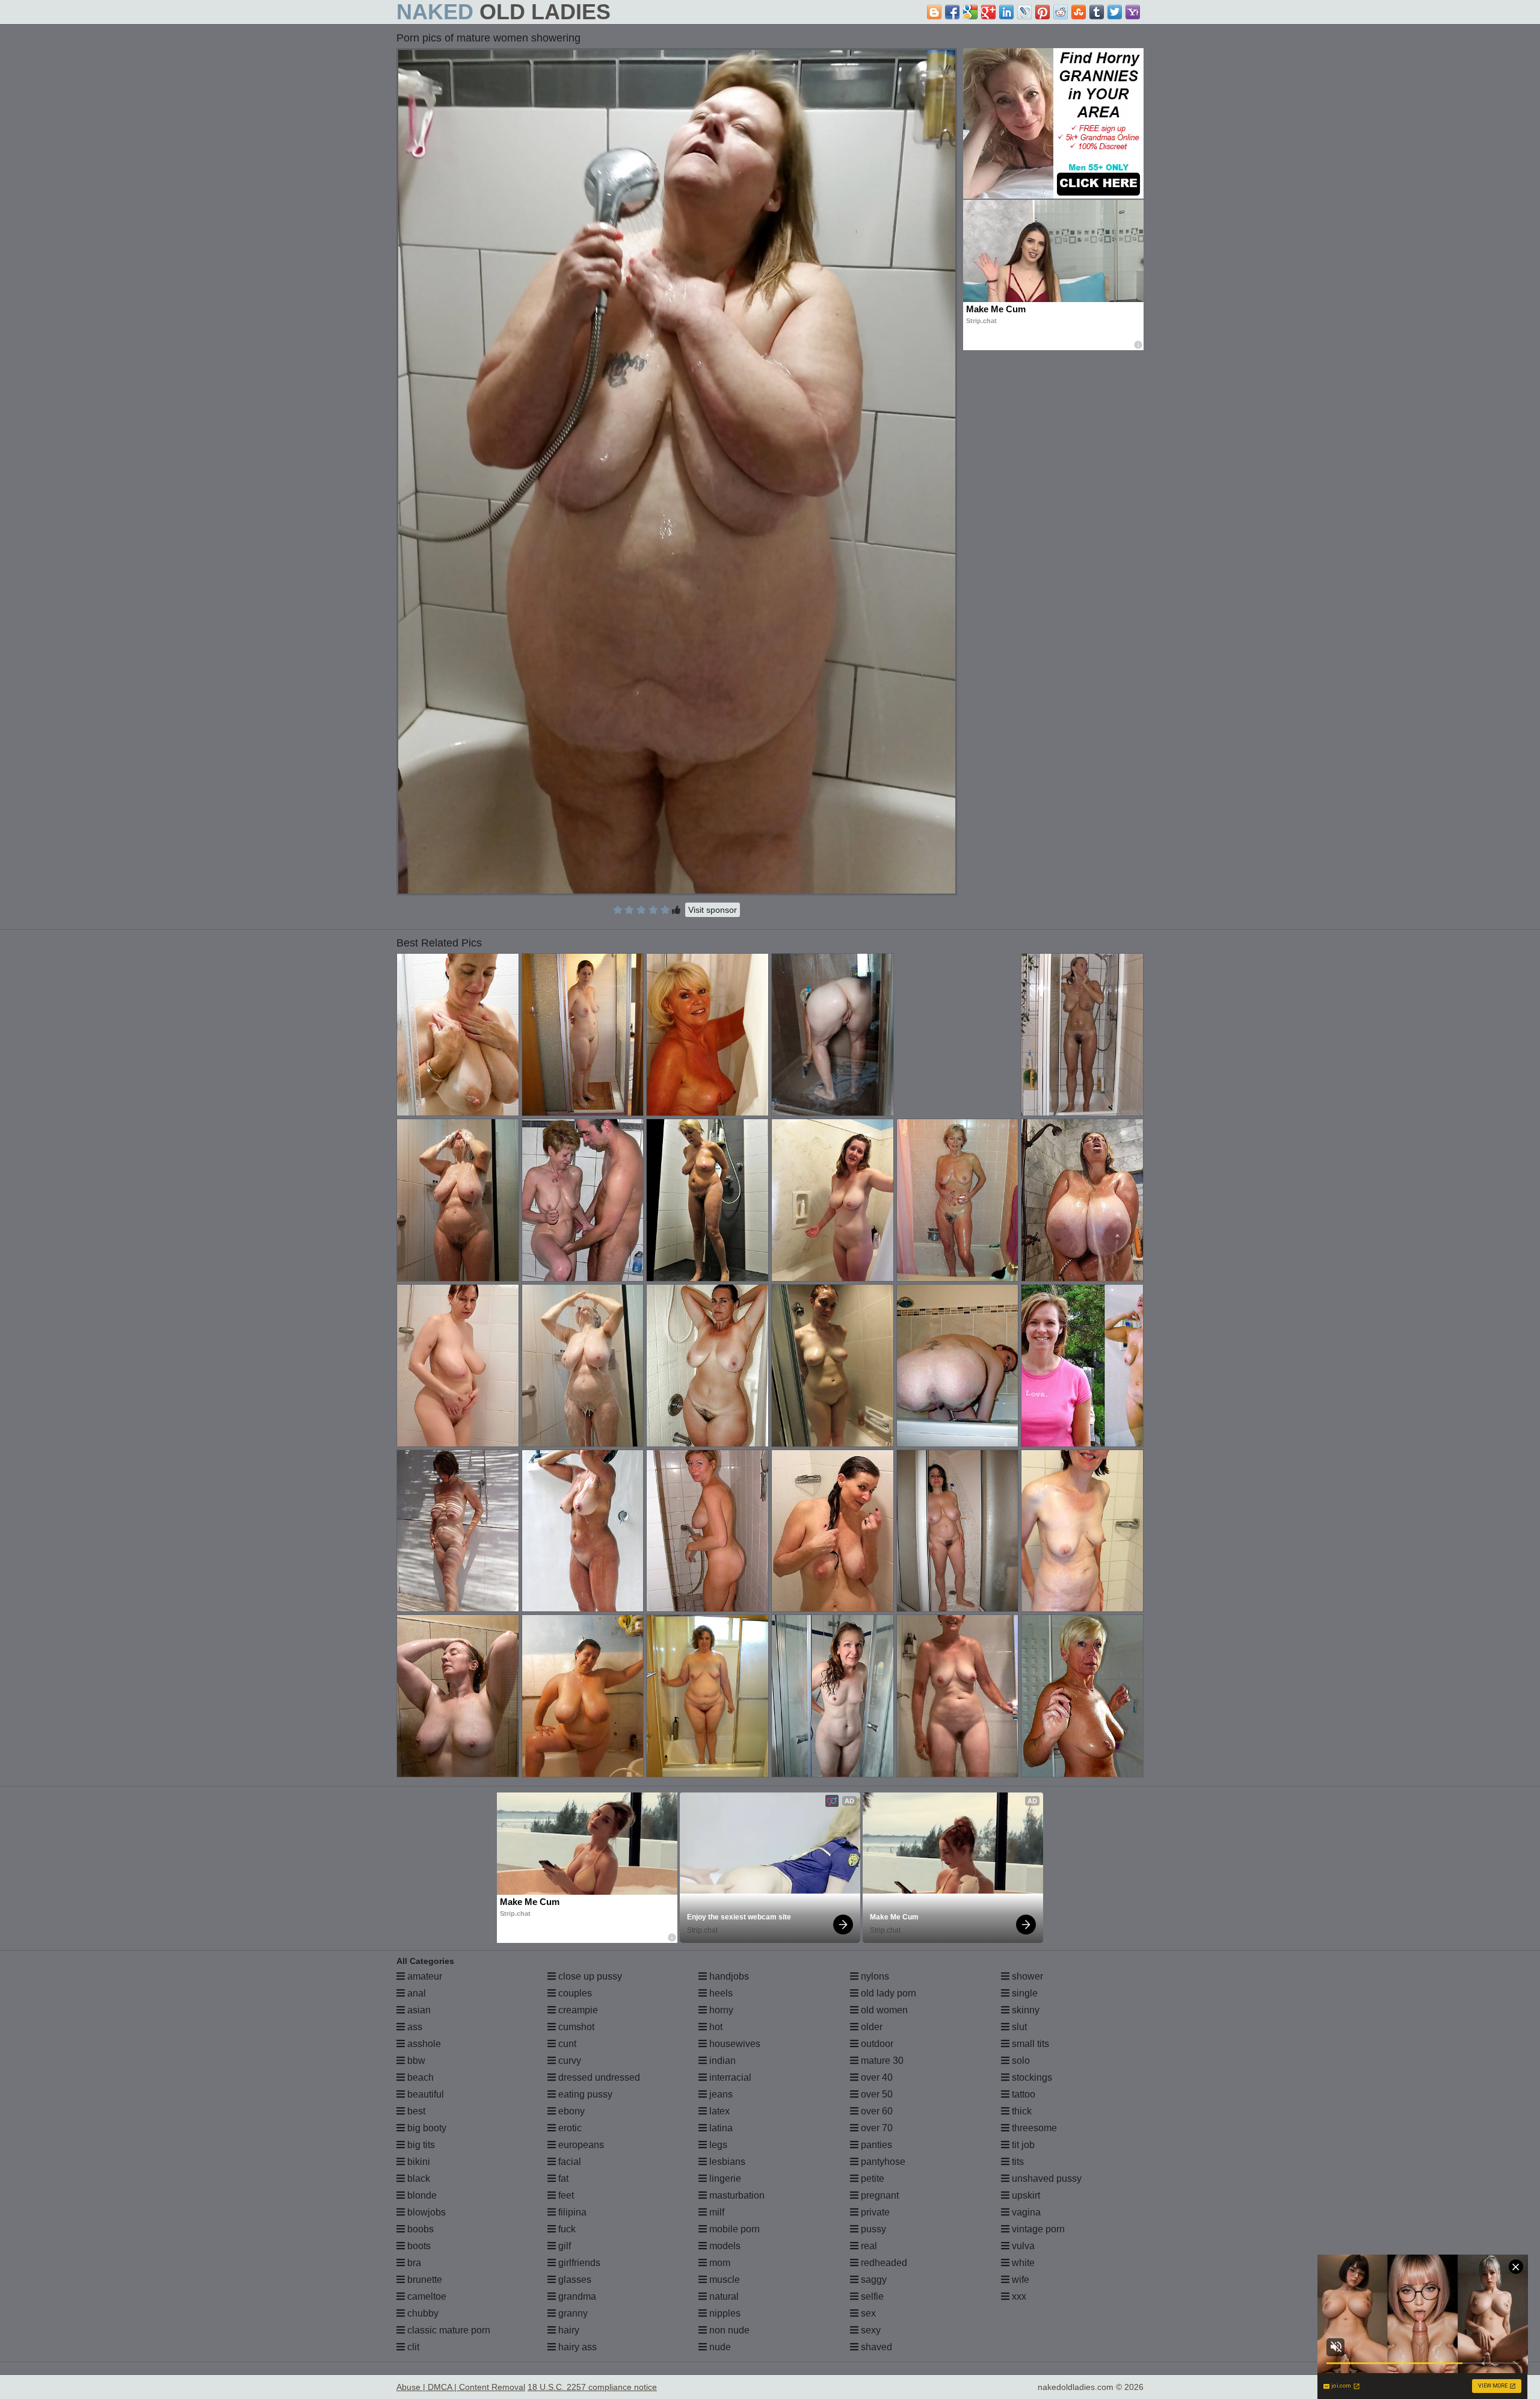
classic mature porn (448, 2330)
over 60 (876, 2111)
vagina (1025, 2212)
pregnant (879, 2195)
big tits (420, 2145)
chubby (422, 2313)
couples (574, 1993)
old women (883, 2010)
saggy (873, 2280)
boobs (419, 2229)
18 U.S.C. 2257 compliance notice (592, 2387)
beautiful (424, 2094)
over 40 (876, 2077)
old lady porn (887, 1993)
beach (419, 2077)
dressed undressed (598, 2077)
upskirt (1025, 2195)
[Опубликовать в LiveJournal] (1024, 12)
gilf (563, 2246)
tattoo (1022, 2094)
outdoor (876, 2044)
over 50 (876, 2094)
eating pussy (584, 2094)
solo (1020, 2061)
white (1022, 2263)
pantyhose (882, 2162)
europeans (580, 2145)
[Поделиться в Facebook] (952, 12)
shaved (875, 2347)
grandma (576, 2296)
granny (572, 2313)
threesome (1033, 2128)
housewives (734, 2044)
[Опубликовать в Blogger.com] (934, 12)
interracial (729, 2077)
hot (715, 2027)
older (870, 2027)
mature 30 (881, 2061)
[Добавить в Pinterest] (1043, 12)
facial (568, 2162)
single (1024, 1993)
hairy (568, 2330)
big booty (426, 2128)
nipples (724, 2313)
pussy (872, 2229)
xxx (1018, 2296)
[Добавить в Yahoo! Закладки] (1133, 12)
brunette (423, 2280)
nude (719, 2347)
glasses (574, 2280)
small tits (1029, 2044)
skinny (1024, 2010)
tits (1017, 2162)
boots (418, 2246)
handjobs (728, 1976)
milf (716, 2212)
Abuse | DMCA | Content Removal (461, 2387)
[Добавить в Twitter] (1115, 12)
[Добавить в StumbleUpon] (1079, 12)
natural (723, 2296)
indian (721, 2061)
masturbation (736, 2195)
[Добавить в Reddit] (1061, 12)
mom (719, 2263)
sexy (870, 2330)
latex (718, 2111)
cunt (566, 2044)
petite (871, 2178)
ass (414, 2027)
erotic (569, 2128)
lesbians (726, 2162)
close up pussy (589, 1976)
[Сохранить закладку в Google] (970, 12)
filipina (571, 2212)
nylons (874, 1976)
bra (413, 2263)
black (417, 2178)
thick (1021, 2111)
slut (1018, 2027)
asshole (423, 2044)
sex (867, 2313)
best (415, 2111)
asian (418, 2010)
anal (415, 1993)
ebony (570, 2111)
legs (717, 2145)
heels (720, 1993)
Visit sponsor (713, 910)
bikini (417, 2162)
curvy (568, 2061)
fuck (566, 2229)
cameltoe (426, 2296)
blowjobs (425, 2212)
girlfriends (578, 2263)
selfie (871, 2296)
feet (565, 2195)
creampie (577, 2010)
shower (1026, 1976)
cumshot (575, 2027)
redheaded (883, 2263)
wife (1019, 2280)
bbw (415, 2061)
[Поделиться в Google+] (988, 12)
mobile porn (733, 2229)
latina (720, 2128)
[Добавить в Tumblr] (1097, 12)
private (874, 2212)
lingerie (724, 2178)
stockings (1031, 2077)
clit (412, 2347)
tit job (1022, 2145)
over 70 (876, 2128)
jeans (720, 2094)
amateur (423, 1976)
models (724, 2246)
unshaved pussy (1046, 2178)
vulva (1022, 2246)
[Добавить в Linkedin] (1006, 12)
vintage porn (1037, 2229)
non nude (728, 2330)
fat (562, 2178)
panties (875, 2145)
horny (720, 2010)
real (868, 2246)
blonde (421, 2195)
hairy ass (576, 2347)
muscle (723, 2280)
